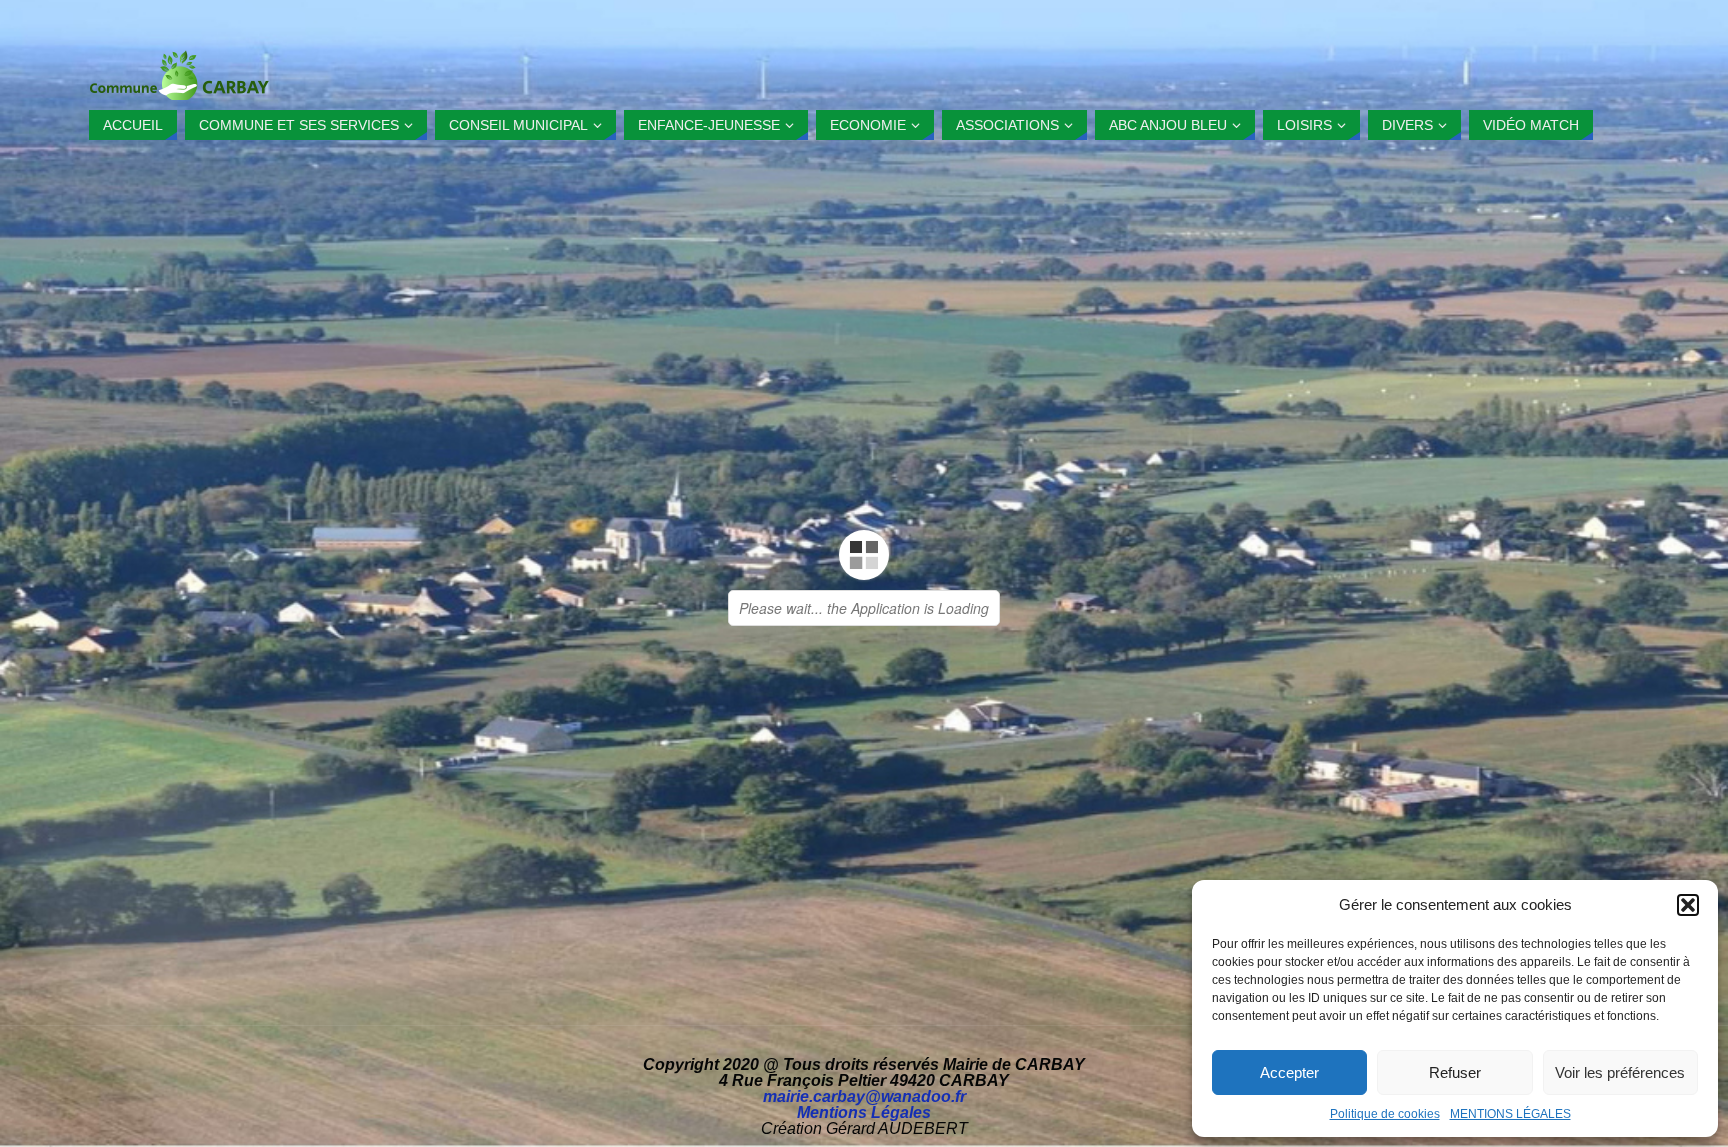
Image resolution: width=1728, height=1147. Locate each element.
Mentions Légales (864, 1112)
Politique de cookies (1385, 1114)
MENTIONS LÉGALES (1510, 1114)
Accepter (1289, 1072)
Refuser (1455, 1072)
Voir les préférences (1620, 1072)
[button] (1688, 905)
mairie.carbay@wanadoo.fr (864, 1096)
